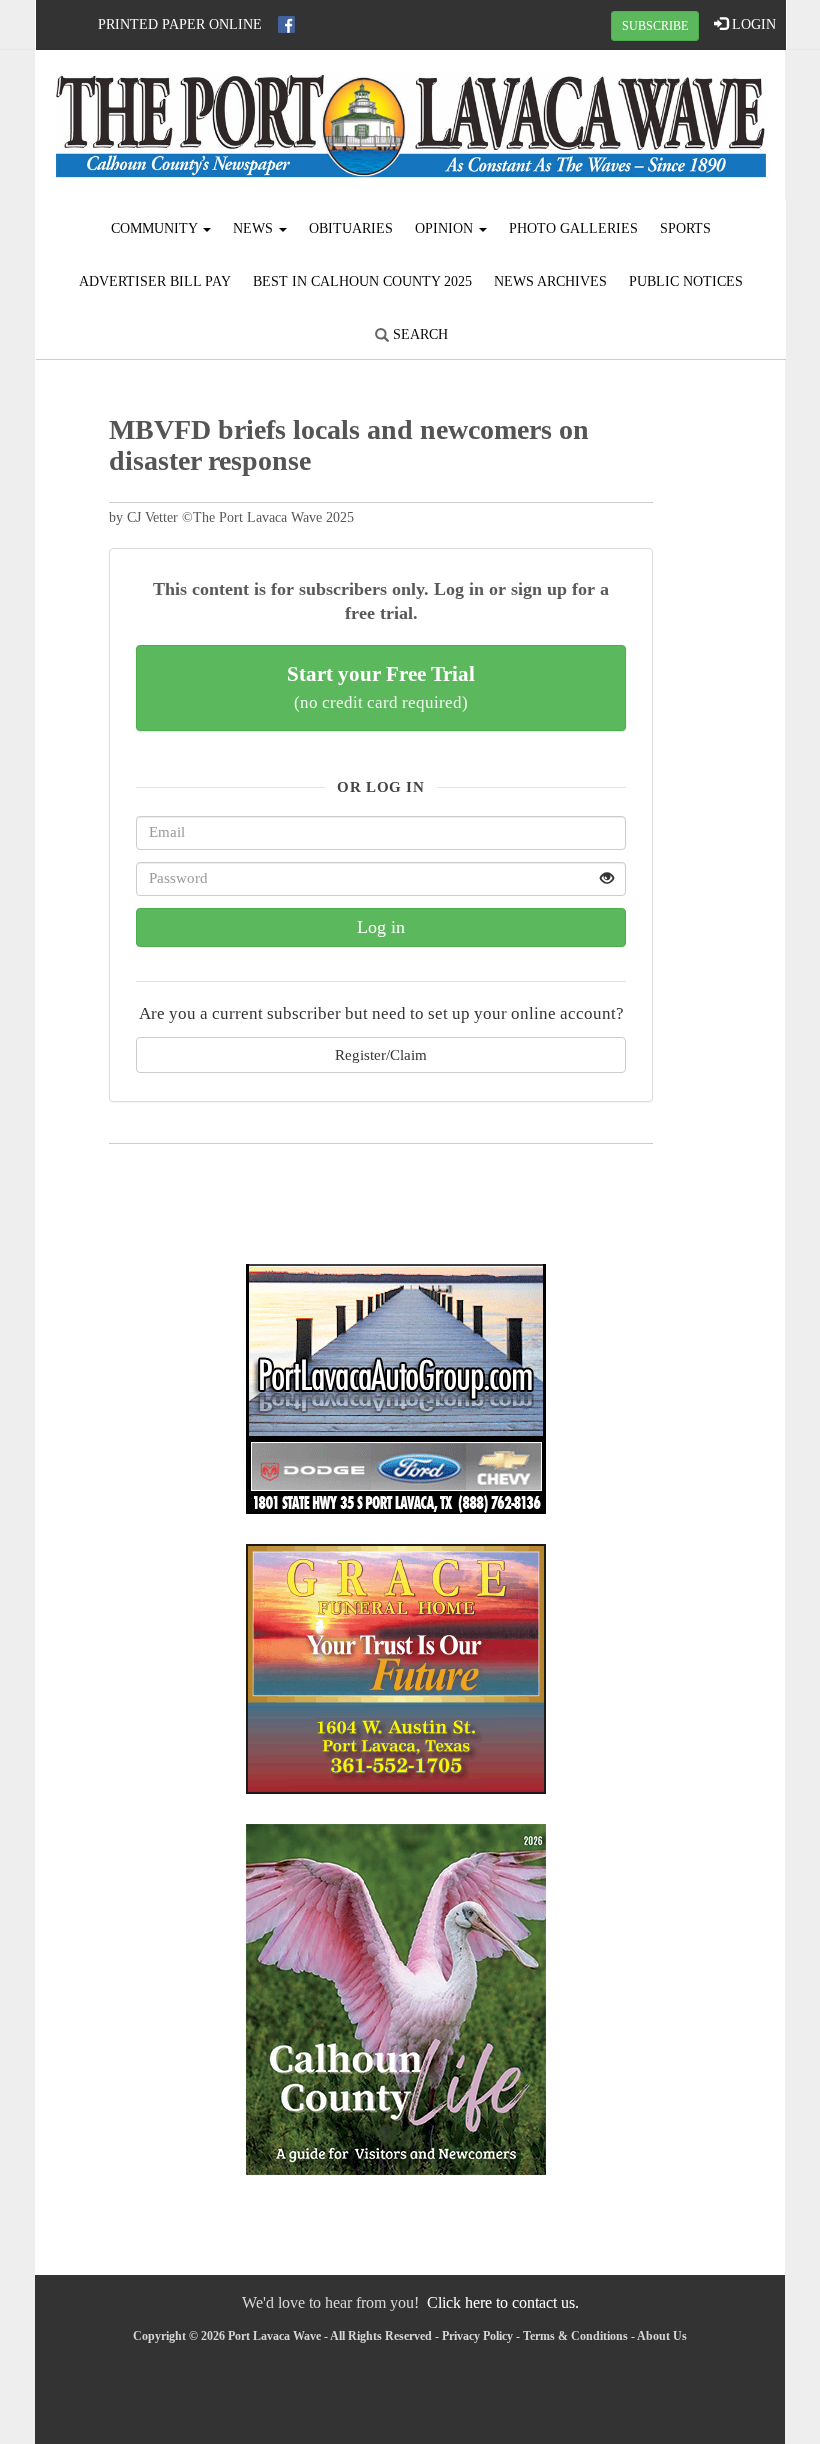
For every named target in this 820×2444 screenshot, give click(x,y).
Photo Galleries (573, 228)
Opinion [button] (446, 228)
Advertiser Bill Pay (155, 281)
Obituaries (351, 228)
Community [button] (156, 228)
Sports (685, 228)
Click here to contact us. (503, 2302)
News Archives (550, 281)
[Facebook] (286, 24)
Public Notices (686, 281)
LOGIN (752, 24)
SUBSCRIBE (655, 26)
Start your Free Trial (381, 687)
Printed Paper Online (180, 24)
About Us (662, 2336)
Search (418, 334)
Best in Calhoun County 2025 (362, 281)
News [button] (255, 228)
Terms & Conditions (575, 2336)
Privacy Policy (477, 2336)
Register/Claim (381, 1054)
